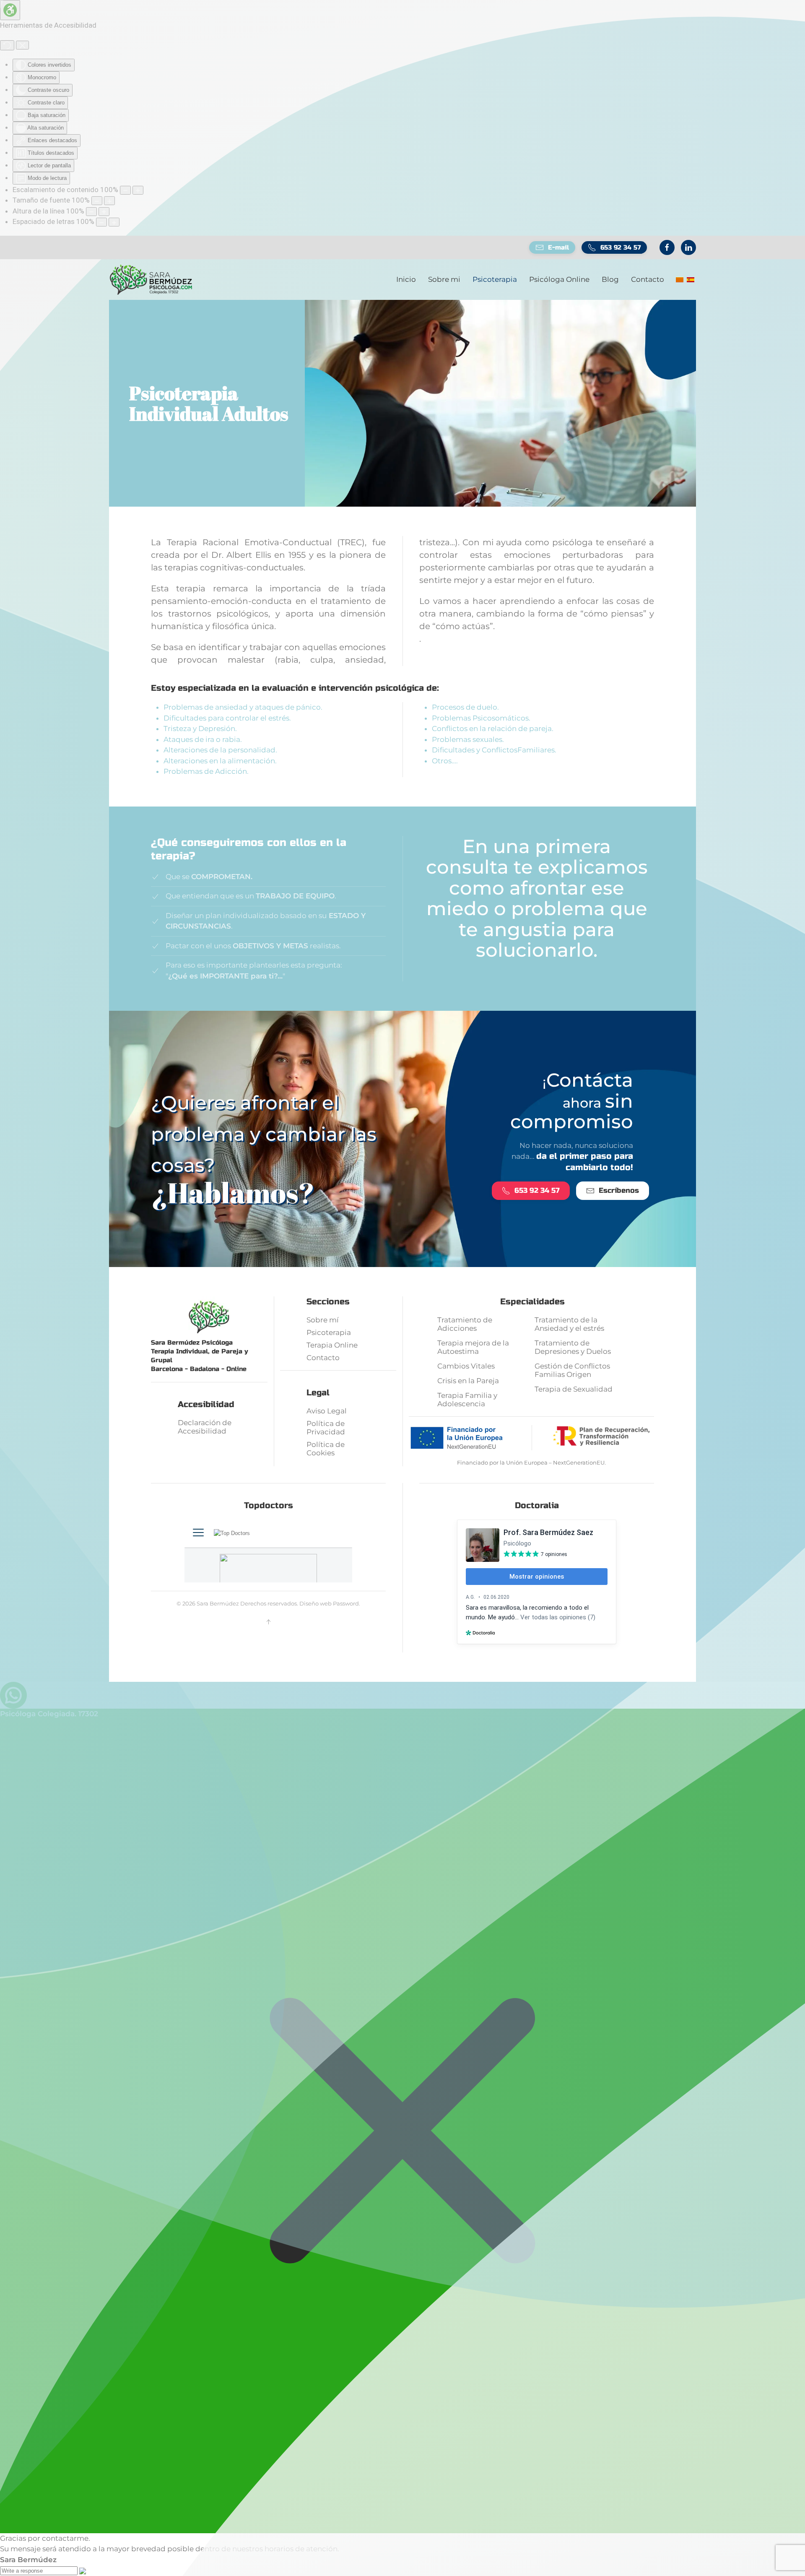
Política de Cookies (326, 1449)
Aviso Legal (327, 1411)
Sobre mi (444, 279)
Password (346, 1603)
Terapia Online (332, 1345)
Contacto (648, 279)
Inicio (406, 279)
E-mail (558, 247)
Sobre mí (323, 1320)
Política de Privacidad (326, 1428)
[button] (268, 1622)
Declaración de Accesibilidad (205, 1427)
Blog (610, 279)
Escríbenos (619, 1190)
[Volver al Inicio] (151, 280)
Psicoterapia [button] (495, 279)
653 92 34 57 (621, 247)
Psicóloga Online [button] (559, 279)
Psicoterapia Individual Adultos (209, 403)
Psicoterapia (329, 1332)
